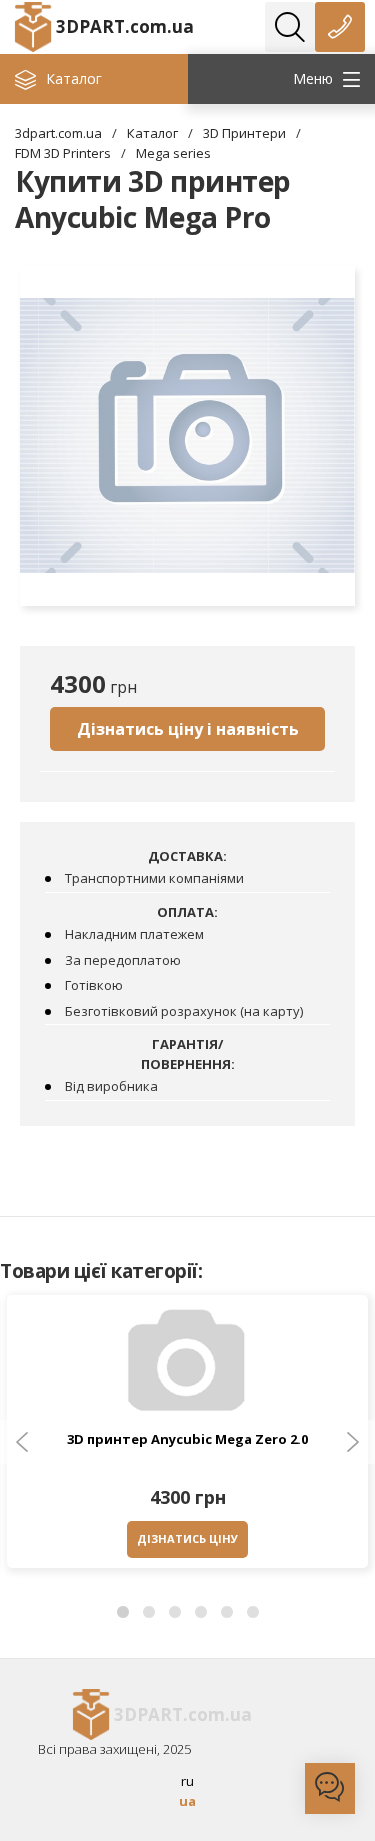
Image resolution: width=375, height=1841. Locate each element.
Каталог (152, 133)
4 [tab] (201, 1613)
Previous (22, 1442)
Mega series (173, 153)
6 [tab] (253, 1613)
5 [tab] (227, 1613)
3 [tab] (175, 1613)
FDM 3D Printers (63, 153)
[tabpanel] (187, 1436)
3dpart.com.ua (58, 133)
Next (353, 1442)
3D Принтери (244, 133)
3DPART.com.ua (125, 26)
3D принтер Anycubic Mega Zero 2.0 (187, 1439)
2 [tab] (149, 1613)
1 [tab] (123, 1613)
